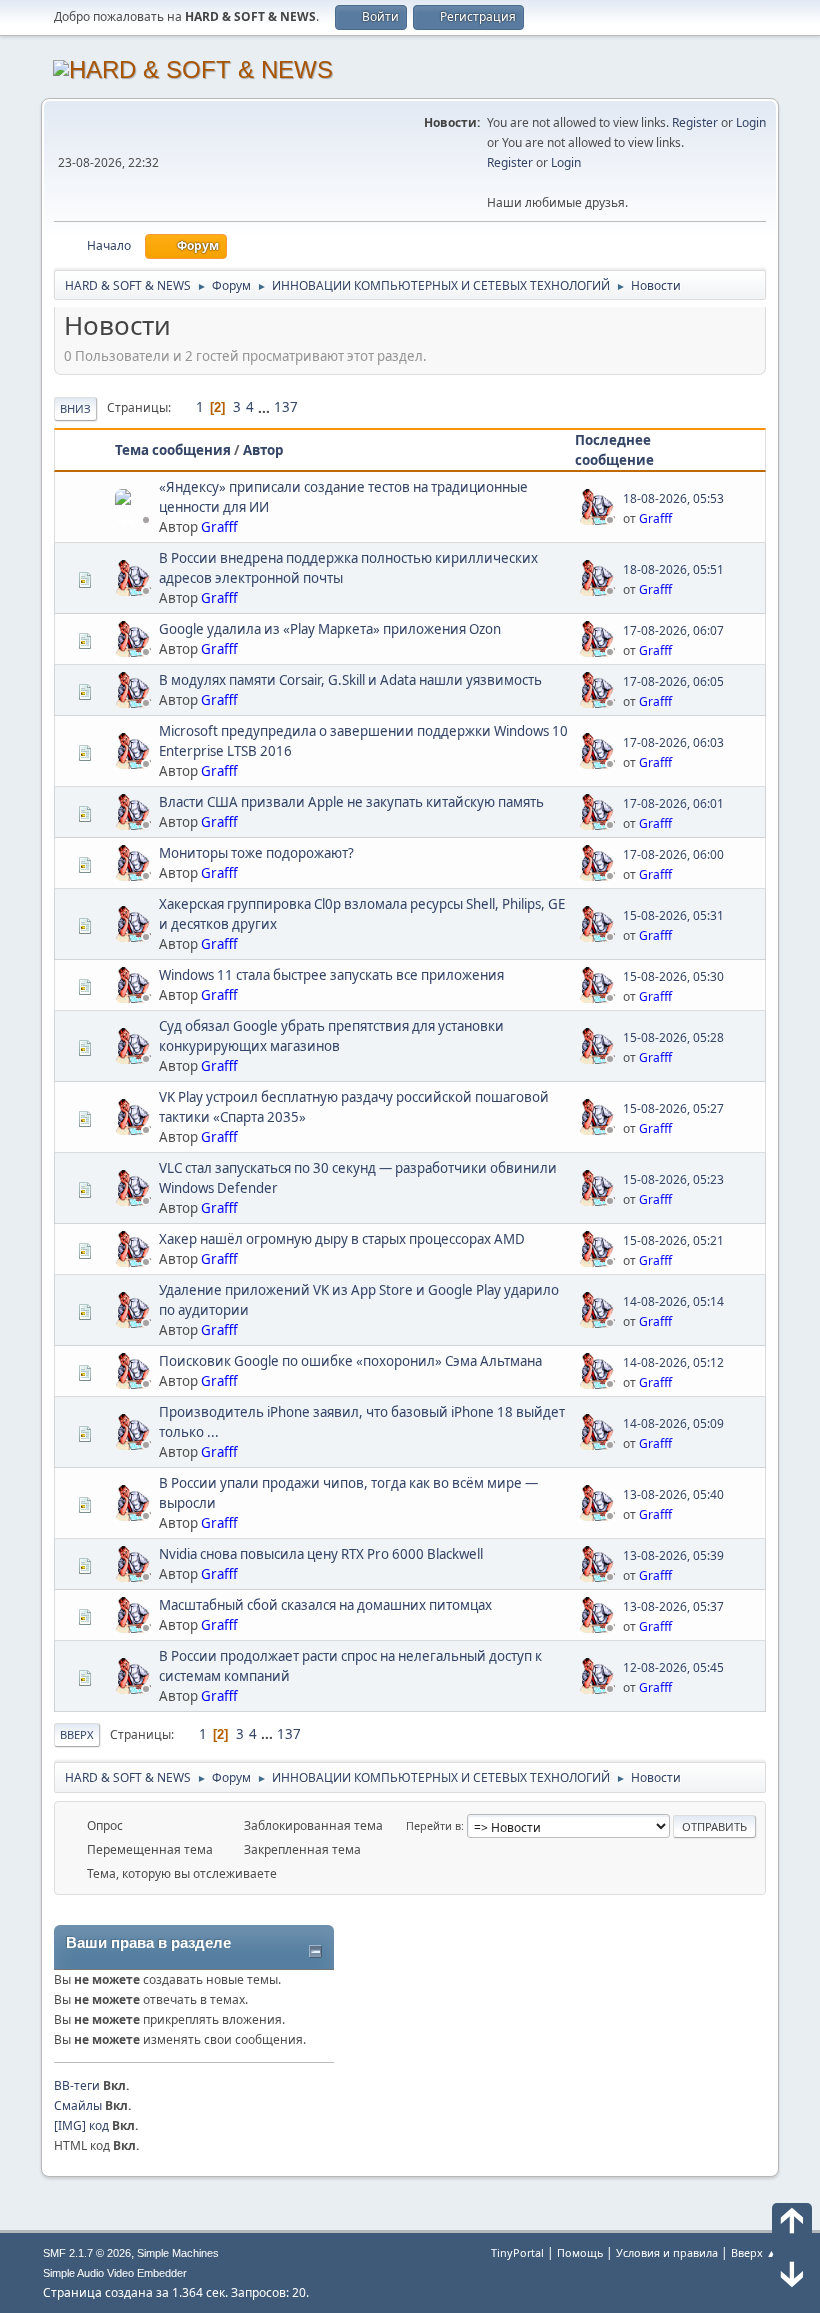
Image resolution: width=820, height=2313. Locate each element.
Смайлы (78, 2105)
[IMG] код (81, 2125)
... (265, 407)
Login (751, 122)
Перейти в (433, 1825)
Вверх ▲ (754, 2252)
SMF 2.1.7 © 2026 (87, 2253)
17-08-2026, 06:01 (673, 803)
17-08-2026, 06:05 (673, 681)
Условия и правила (667, 2252)
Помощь (580, 2252)
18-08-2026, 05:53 (673, 498)
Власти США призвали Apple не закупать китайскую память (351, 802)
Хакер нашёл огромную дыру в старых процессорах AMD (342, 1239)
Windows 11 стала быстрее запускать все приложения (331, 975)
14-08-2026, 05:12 (673, 1362)
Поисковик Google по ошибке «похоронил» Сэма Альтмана (350, 1361)
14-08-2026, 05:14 (673, 1301)
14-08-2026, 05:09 (673, 1423)
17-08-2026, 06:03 (673, 742)
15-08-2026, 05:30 (673, 976)
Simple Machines (178, 2253)
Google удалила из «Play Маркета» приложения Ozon (330, 629)
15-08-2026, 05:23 (673, 1179)
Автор (263, 450)
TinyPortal (517, 2252)
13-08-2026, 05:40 (673, 1494)
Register (695, 122)
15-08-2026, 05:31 (673, 915)
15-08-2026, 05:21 (673, 1240)
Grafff (219, 527)
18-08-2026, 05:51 (673, 569)
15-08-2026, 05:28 (673, 1037)
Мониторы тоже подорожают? (256, 853)
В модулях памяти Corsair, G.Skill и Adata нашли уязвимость (350, 680)
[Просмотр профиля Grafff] (135, 519)
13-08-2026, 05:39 (673, 1555)
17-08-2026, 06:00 (673, 854)
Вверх (77, 1734)
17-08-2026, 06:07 (673, 630)
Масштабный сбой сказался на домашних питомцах (325, 1605)
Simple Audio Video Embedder (115, 2273)
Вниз (75, 408)
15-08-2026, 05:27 (673, 1108)
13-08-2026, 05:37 (673, 1606)
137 (286, 407)
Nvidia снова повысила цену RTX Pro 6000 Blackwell (321, 1554)
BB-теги (77, 2085)
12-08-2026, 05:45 (673, 1667)
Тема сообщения (173, 450)
